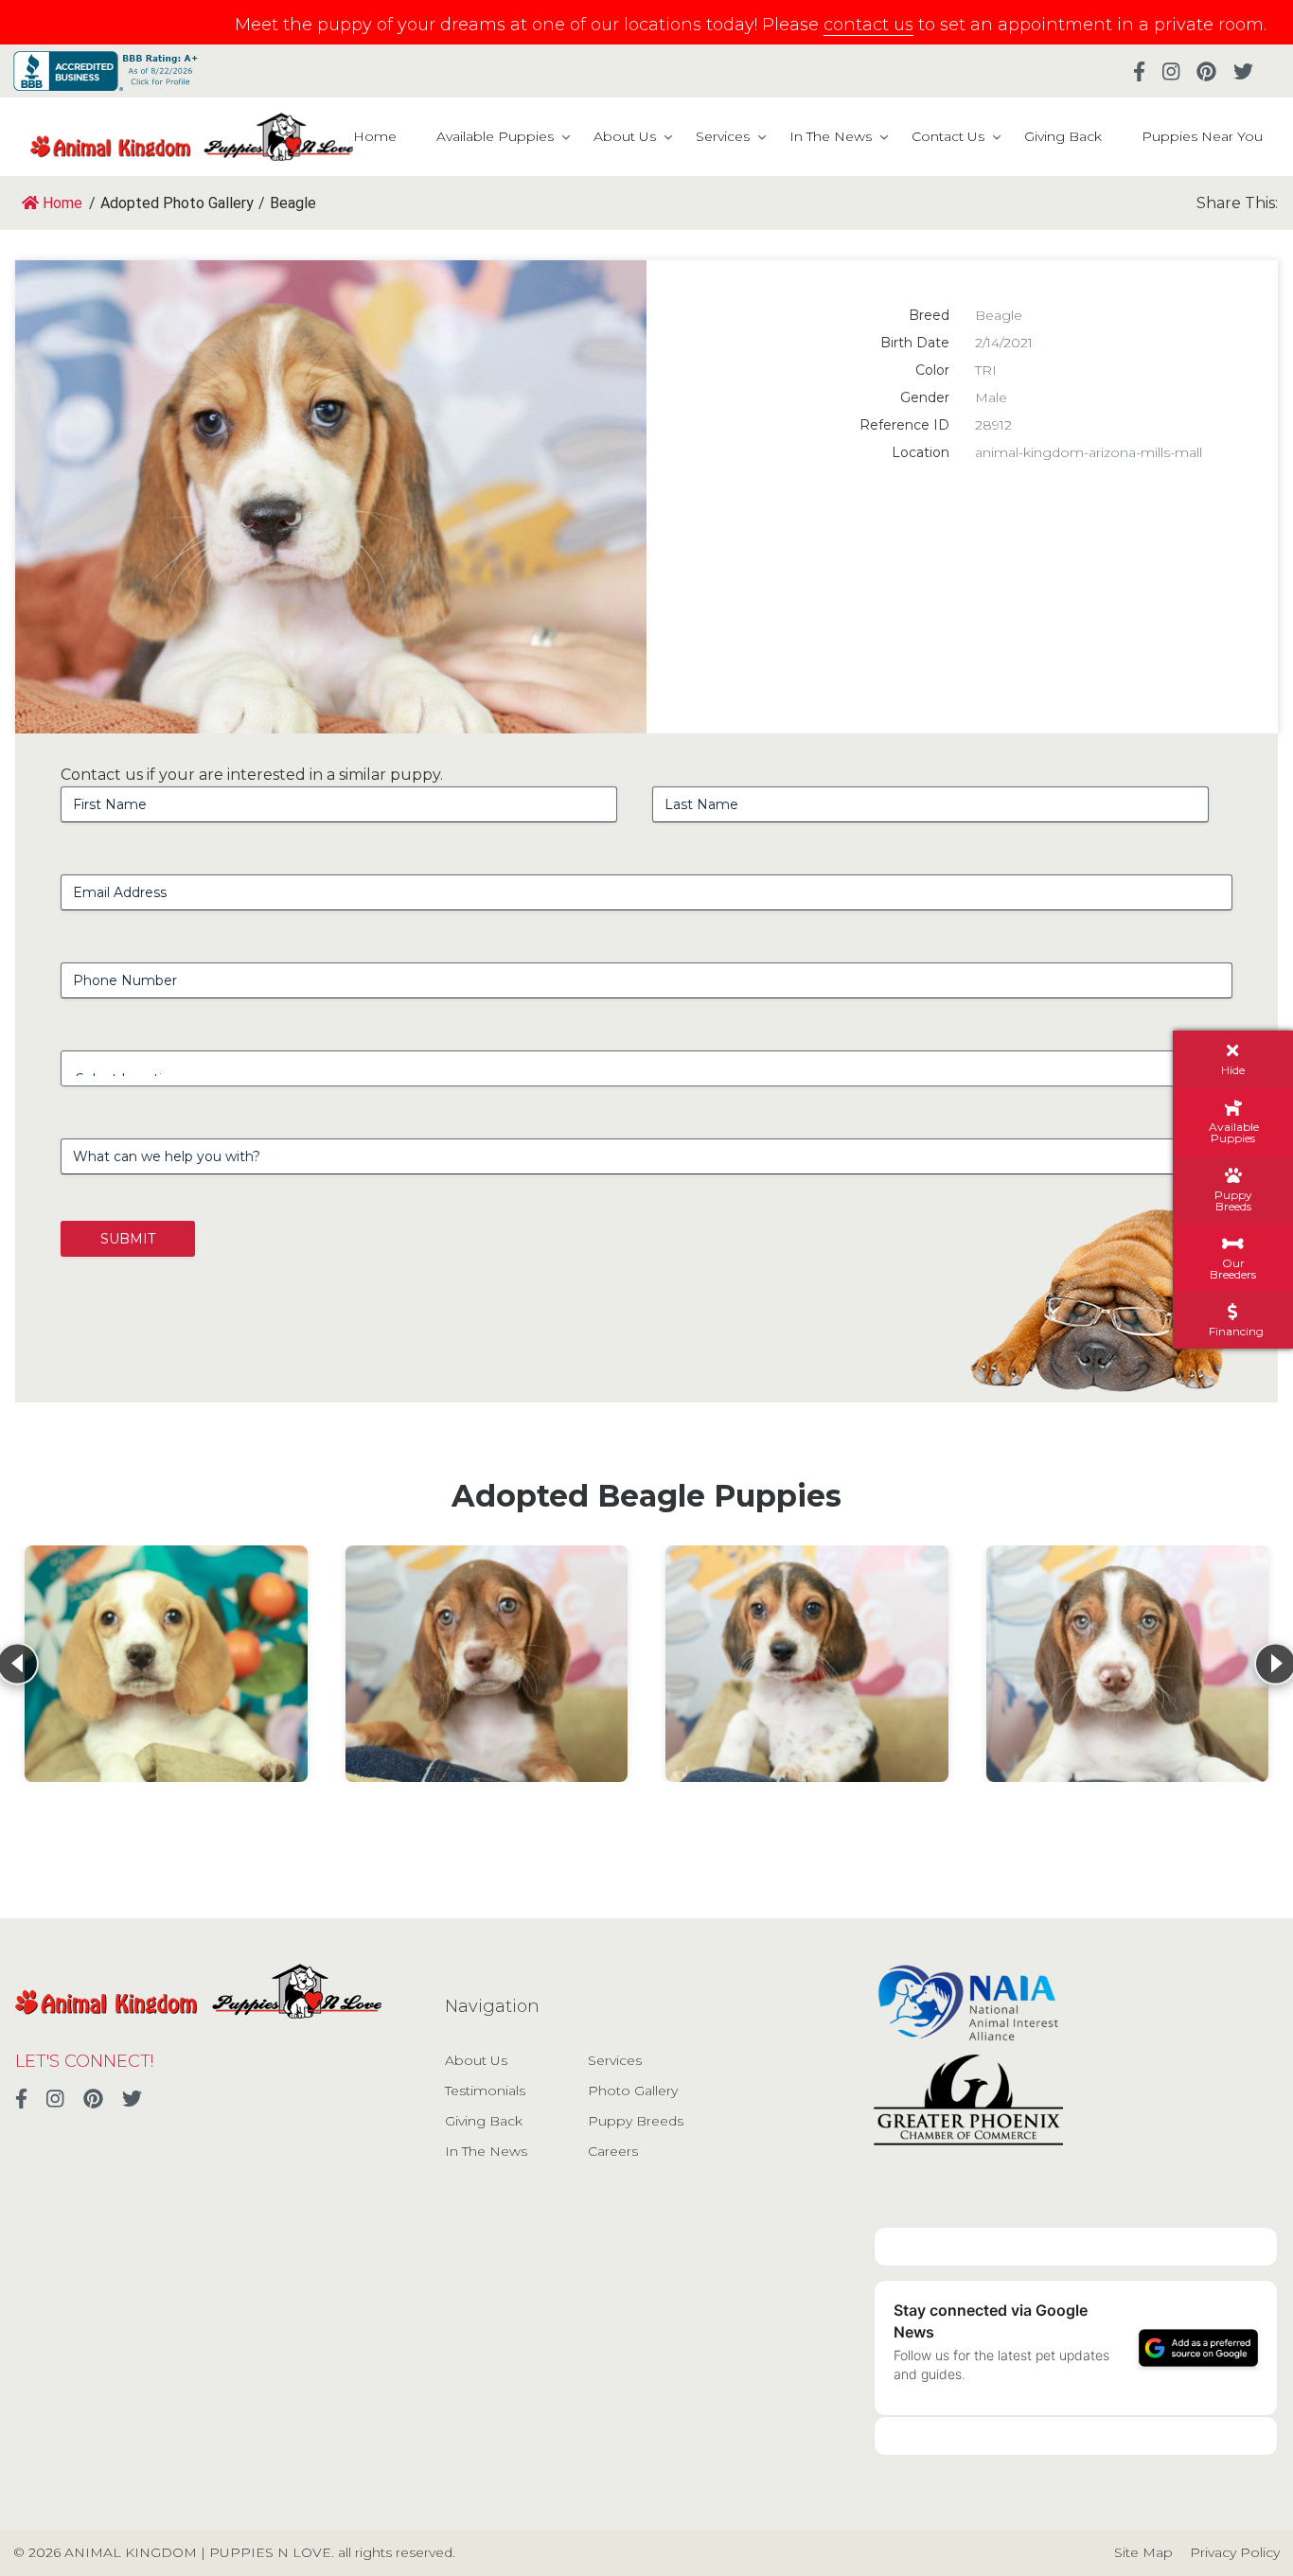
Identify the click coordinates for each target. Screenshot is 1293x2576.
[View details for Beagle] (166, 1664)
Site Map (1143, 2552)
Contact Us (948, 136)
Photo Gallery (633, 2091)
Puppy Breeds (636, 2121)
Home (375, 136)
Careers (613, 2151)
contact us (868, 25)
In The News (831, 136)
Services (723, 136)
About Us (625, 136)
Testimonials (485, 2091)
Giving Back (1063, 136)
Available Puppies (495, 136)
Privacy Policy (1235, 2552)
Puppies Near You (1202, 136)
